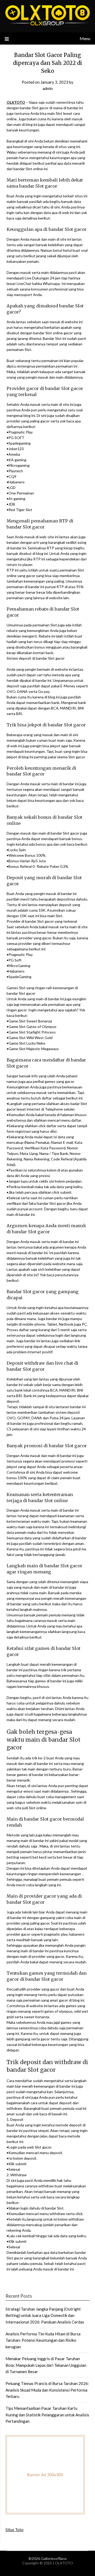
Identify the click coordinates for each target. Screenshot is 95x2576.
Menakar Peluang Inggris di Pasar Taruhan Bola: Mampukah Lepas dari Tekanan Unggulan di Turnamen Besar (46, 2365)
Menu (85, 38)
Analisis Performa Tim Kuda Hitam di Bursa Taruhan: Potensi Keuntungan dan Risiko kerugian (43, 2340)
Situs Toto (15, 2530)
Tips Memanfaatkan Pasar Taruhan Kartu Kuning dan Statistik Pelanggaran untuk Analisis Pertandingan (47, 2415)
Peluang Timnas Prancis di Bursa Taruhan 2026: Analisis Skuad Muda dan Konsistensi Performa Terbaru (47, 2390)
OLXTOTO (16, 102)
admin (48, 88)
